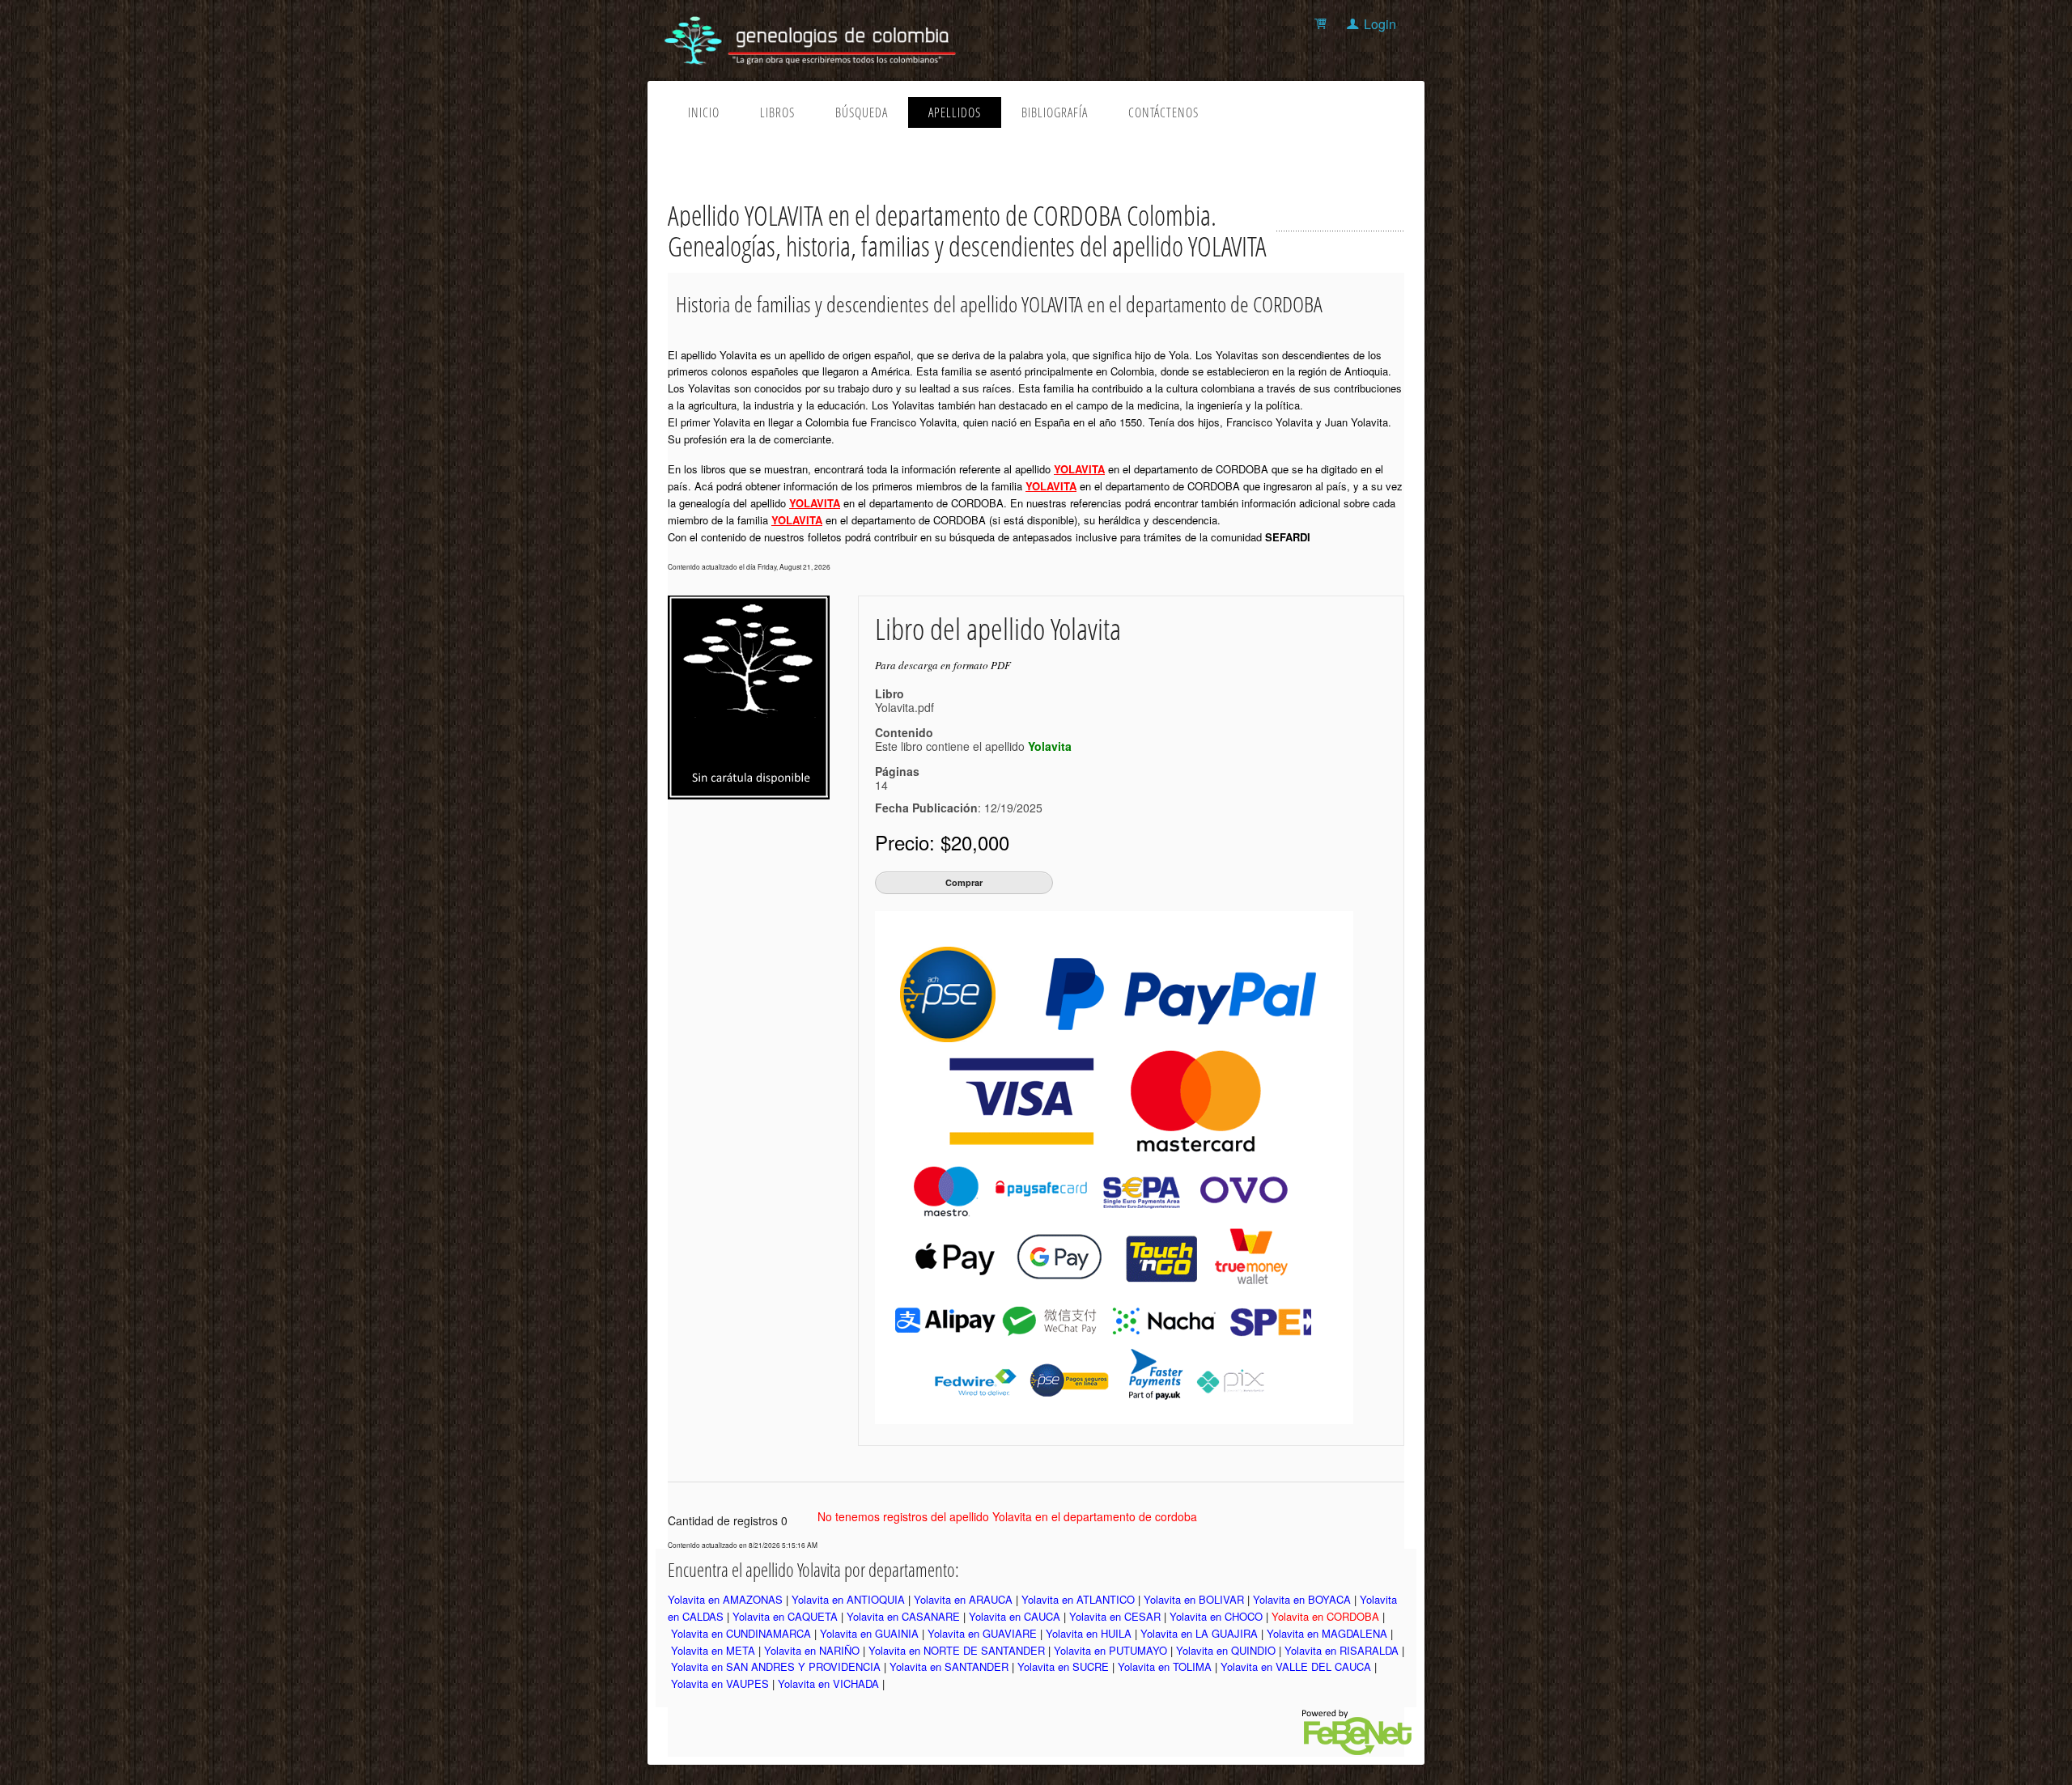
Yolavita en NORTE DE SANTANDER (957, 1650)
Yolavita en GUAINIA (869, 1633)
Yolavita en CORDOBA (1325, 1616)
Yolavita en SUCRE (1063, 1666)
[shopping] (1323, 24)
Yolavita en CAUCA (1015, 1616)
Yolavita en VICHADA (828, 1683)
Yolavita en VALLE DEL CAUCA (1296, 1666)
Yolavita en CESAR (1115, 1616)
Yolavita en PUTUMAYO (1110, 1650)
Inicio (704, 112)
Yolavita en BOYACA (1302, 1599)
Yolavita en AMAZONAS (725, 1599)
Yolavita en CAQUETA (785, 1616)
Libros (777, 112)
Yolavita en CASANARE (903, 1616)
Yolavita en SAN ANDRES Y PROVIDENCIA (776, 1666)
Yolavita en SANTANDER (949, 1666)
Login (1380, 24)
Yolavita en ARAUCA (963, 1599)
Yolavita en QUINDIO (1226, 1650)
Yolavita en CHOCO (1216, 1616)
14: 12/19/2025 (959, 796)
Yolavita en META (713, 1650)
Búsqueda (862, 112)
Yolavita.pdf (904, 707)
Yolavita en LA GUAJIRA (1199, 1633)
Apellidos (955, 112)
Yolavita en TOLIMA (1165, 1666)
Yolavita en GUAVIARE (982, 1633)
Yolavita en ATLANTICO (1078, 1599)
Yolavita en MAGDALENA (1327, 1633)
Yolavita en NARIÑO (812, 1650)
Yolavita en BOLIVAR (1194, 1599)
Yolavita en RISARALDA (1342, 1650)
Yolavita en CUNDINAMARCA (741, 1633)
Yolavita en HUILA (1089, 1633)
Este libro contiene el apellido (973, 746)
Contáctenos (1163, 112)
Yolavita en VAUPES (720, 1683)
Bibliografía (1055, 112)
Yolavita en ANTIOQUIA (848, 1599)
